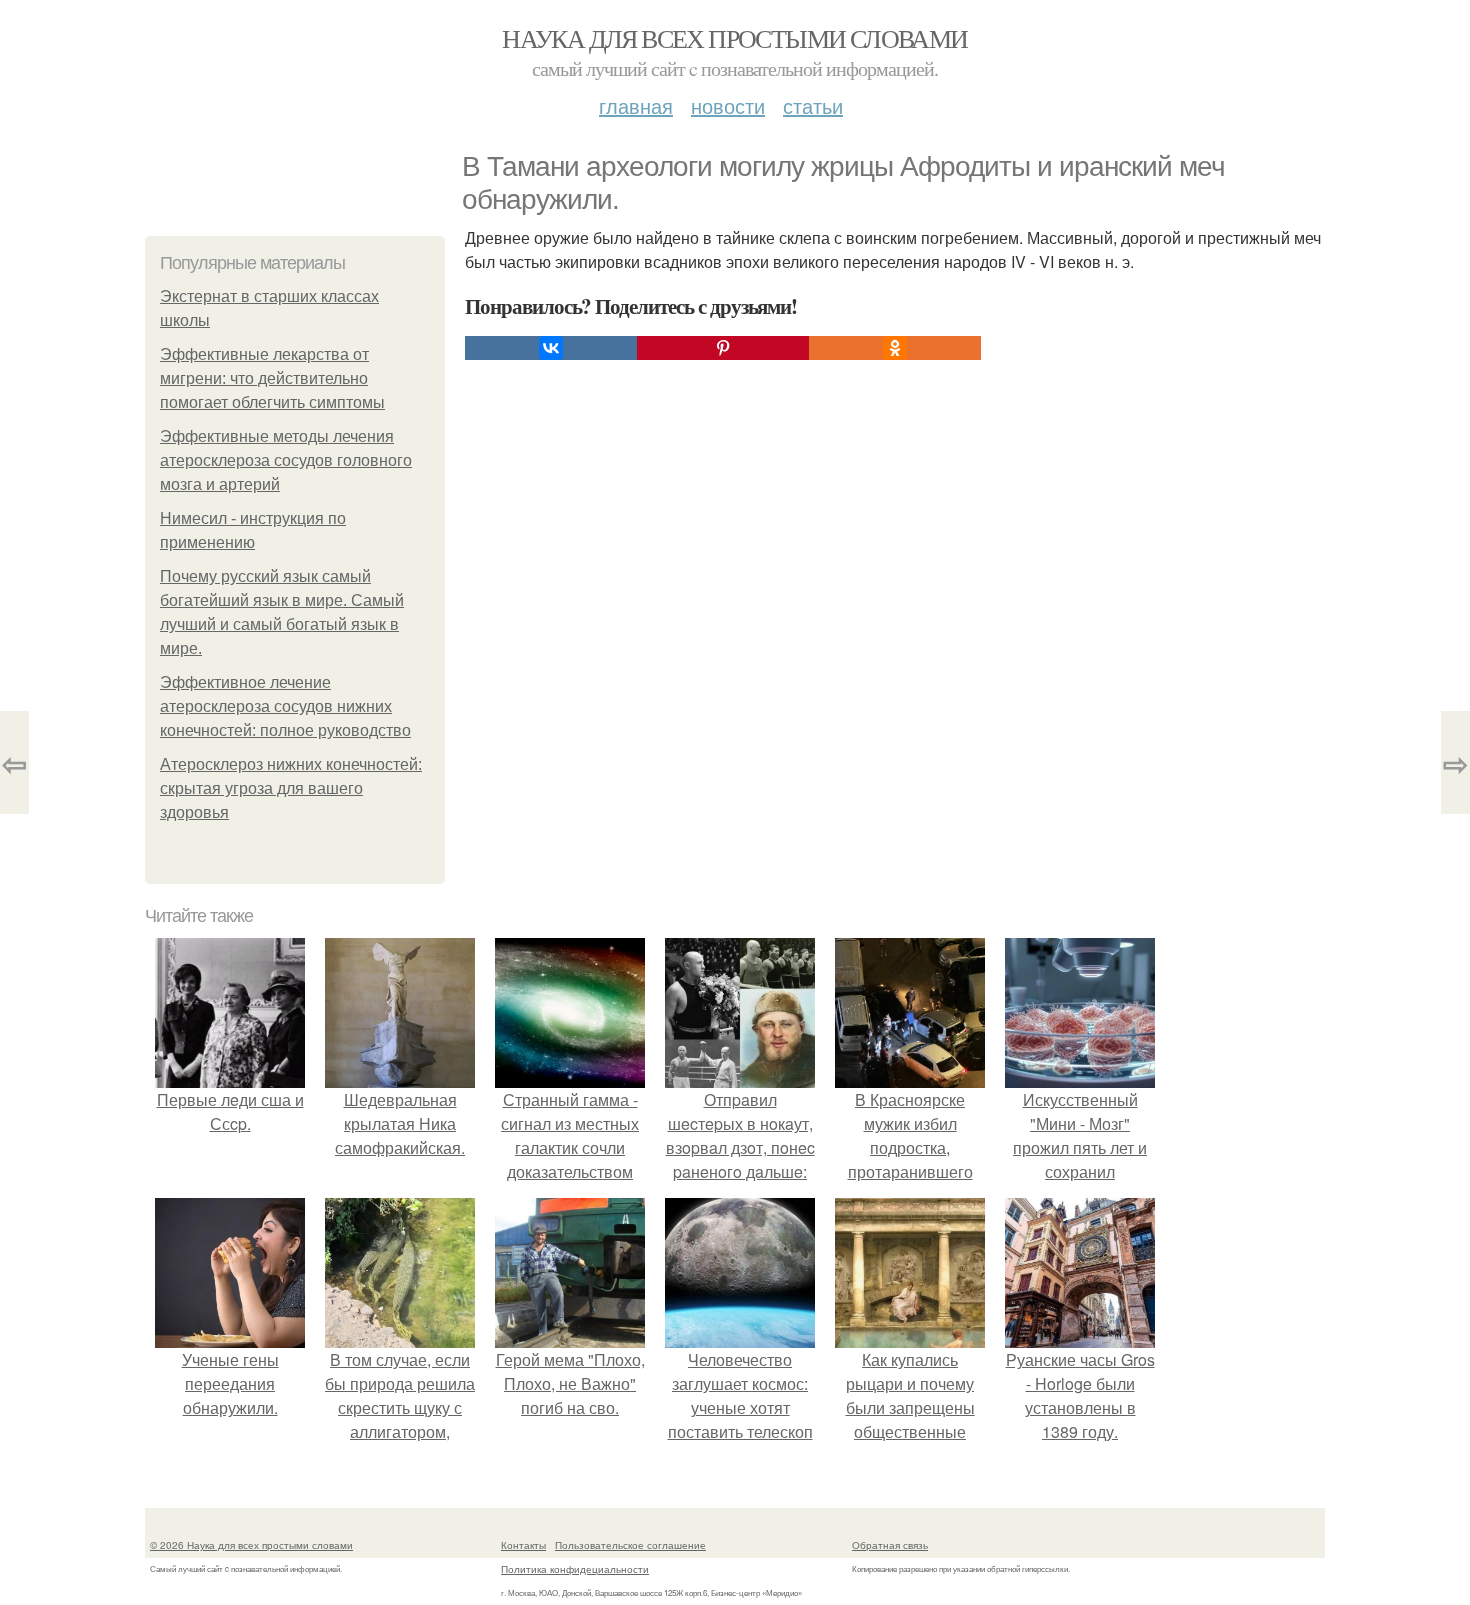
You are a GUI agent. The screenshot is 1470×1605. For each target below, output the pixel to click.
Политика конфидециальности (575, 1569)
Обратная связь (890, 1545)
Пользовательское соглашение (630, 1545)
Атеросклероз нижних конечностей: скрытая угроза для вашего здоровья (291, 788)
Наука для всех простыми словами (734, 38)
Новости (728, 105)
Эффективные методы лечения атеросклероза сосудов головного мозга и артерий (286, 460)
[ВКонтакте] (551, 348)
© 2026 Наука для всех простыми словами (251, 1545)
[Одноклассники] (895, 348)
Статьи (813, 105)
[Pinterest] (723, 348)
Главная (636, 105)
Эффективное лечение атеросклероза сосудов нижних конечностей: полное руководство (285, 706)
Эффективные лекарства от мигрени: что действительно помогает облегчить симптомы (272, 378)
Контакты (523, 1545)
